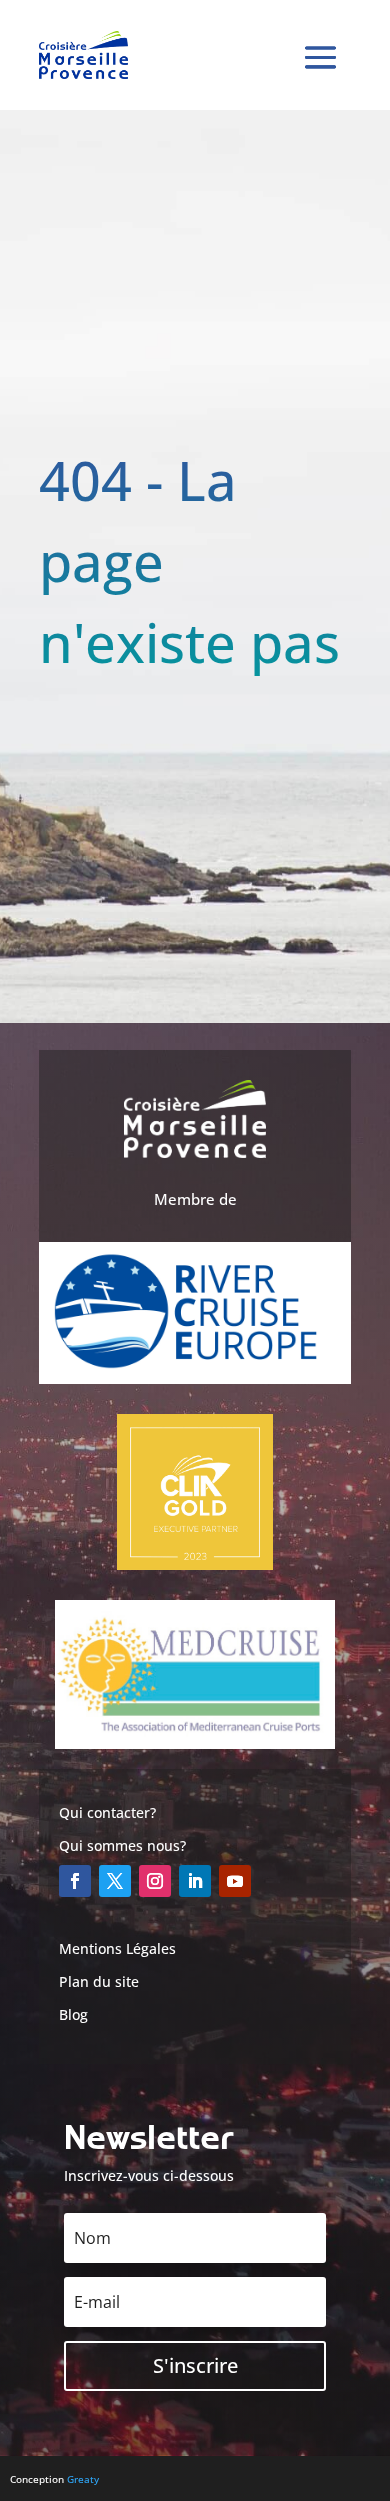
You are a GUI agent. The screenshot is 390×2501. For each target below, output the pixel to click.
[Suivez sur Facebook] (75, 1881)
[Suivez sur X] (115, 1881)
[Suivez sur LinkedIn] (195, 1881)
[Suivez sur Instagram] (155, 1881)
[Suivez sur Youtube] (235, 1881)
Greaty (83, 2479)
